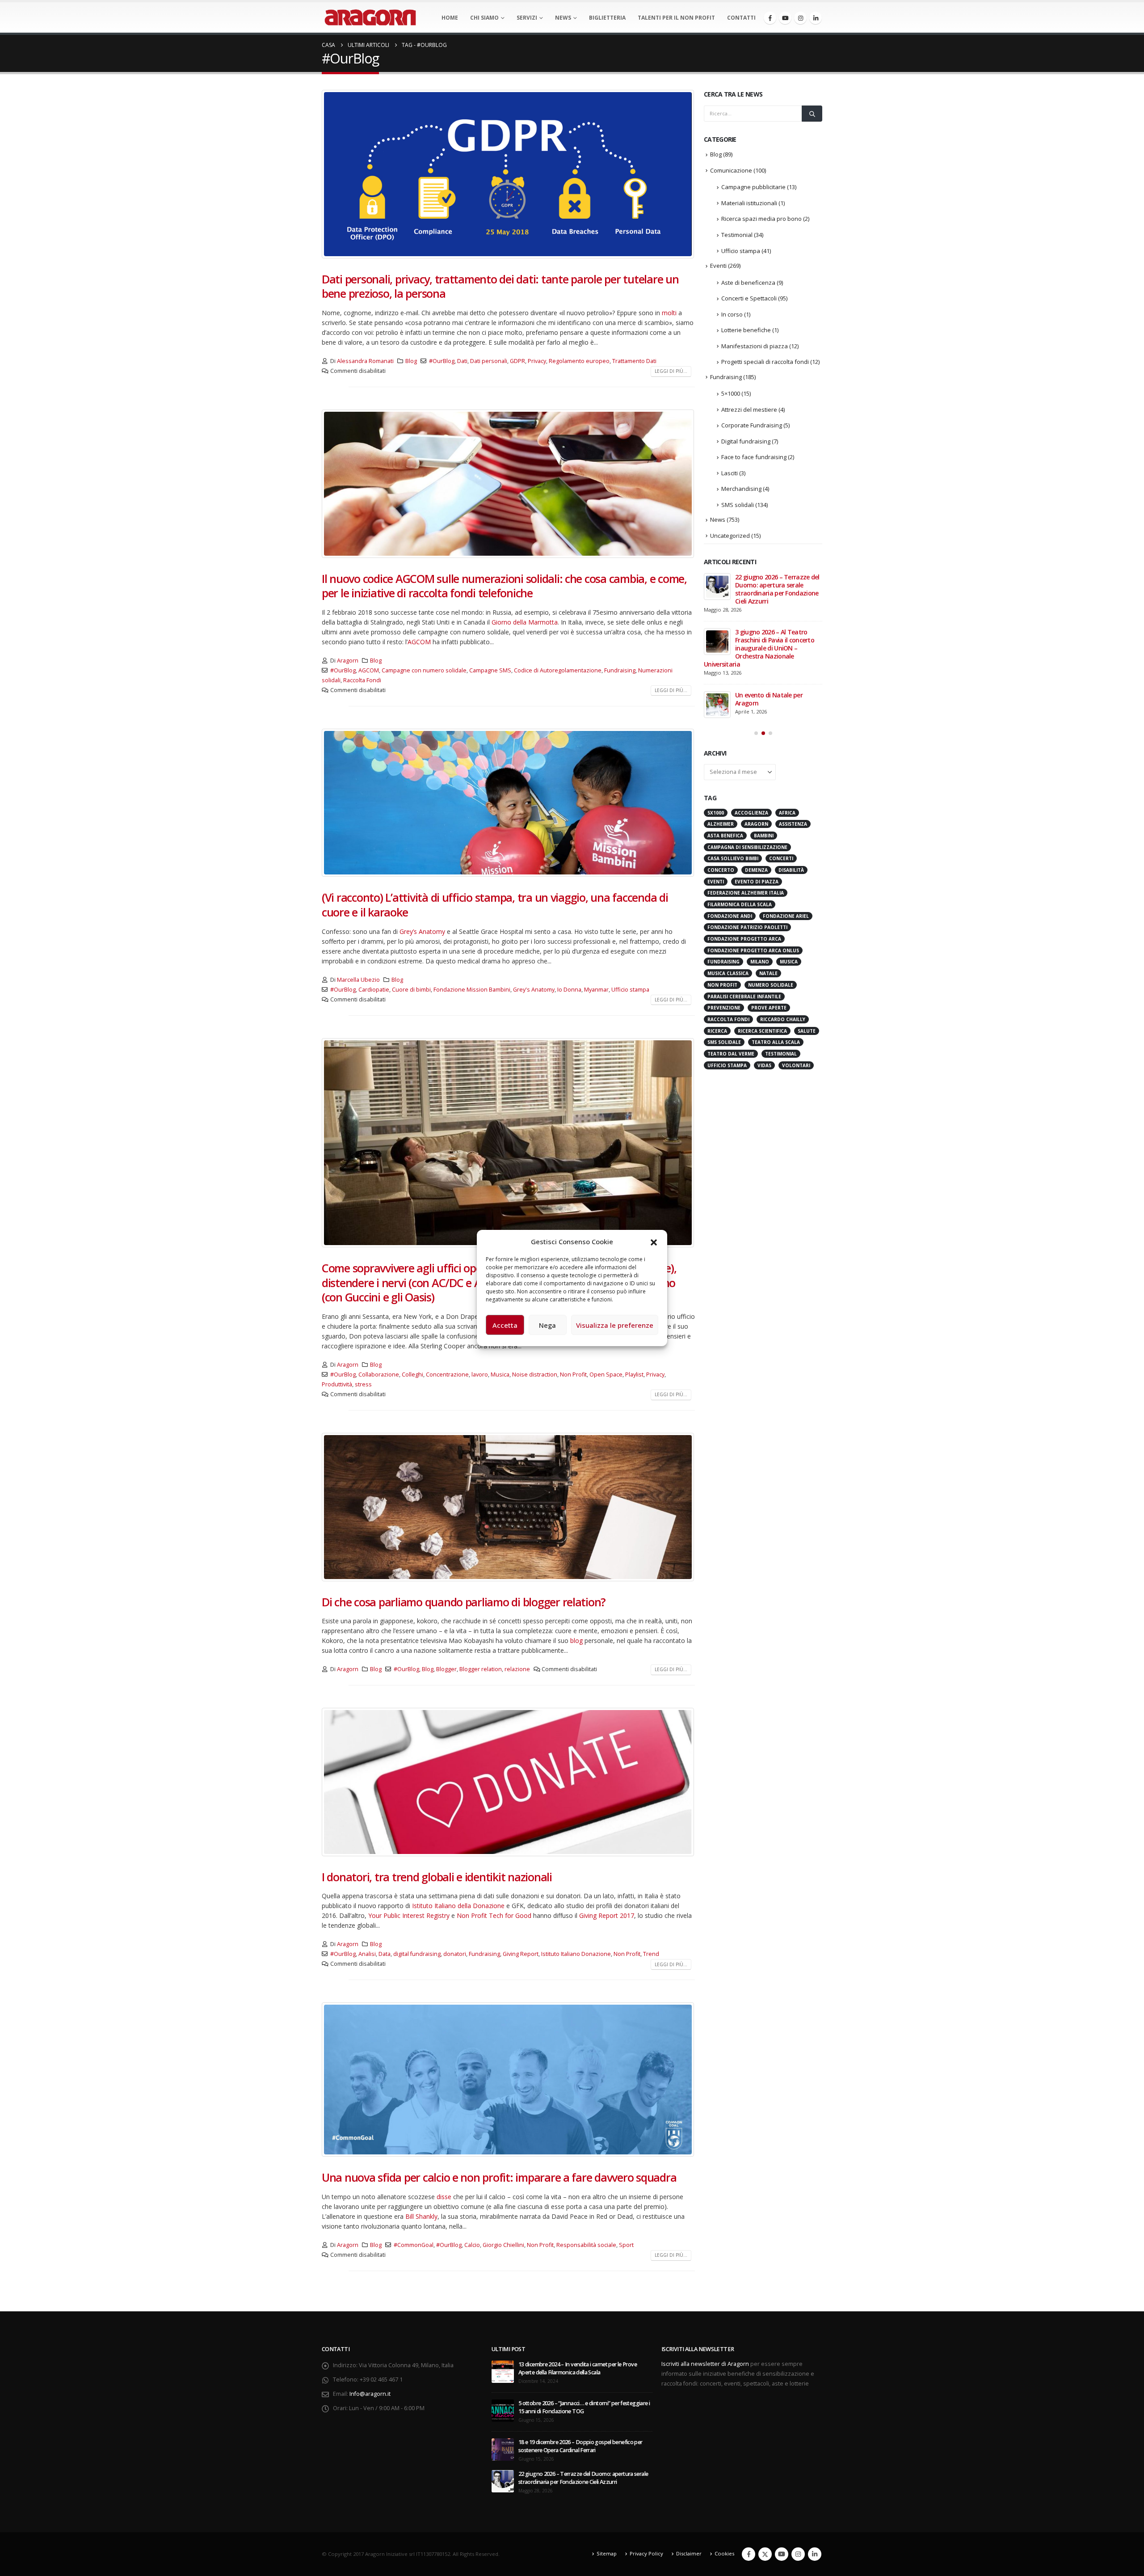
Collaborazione (379, 1375)
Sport (626, 2245)
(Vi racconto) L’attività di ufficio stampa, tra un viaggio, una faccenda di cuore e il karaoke (495, 905)
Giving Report (521, 1954)
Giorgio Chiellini (503, 2245)
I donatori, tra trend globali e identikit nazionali (437, 1877)
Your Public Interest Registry (409, 1915)
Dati (462, 361)
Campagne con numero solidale (424, 670)
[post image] (508, 174)
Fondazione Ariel (786, 820)
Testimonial (737, 235)
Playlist (634, 1375)
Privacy (537, 361)
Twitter (765, 2554)
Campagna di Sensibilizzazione (747, 752)
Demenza (756, 774)
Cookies (724, 2553)
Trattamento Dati (634, 361)
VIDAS (764, 970)
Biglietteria (607, 18)
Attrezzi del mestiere (749, 410)
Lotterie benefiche (746, 330)
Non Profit (573, 1375)
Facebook (749, 2554)
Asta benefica (725, 740)
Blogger (446, 1669)
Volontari (796, 970)
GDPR (517, 361)
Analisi (367, 1954)
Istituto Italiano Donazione (576, 1954)
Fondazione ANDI (730, 820)
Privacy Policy (646, 2553)
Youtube (782, 2554)
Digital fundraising (746, 441)
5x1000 (716, 717)
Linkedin (815, 2554)
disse (445, 2197)
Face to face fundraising (754, 457)
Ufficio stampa (630, 990)
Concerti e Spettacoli (749, 298)
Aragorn (348, 661)
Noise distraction (535, 1375)
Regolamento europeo (579, 361)
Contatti (741, 18)
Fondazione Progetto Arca (744, 843)
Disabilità (791, 774)
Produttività (337, 1384)
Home (450, 18)
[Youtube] (785, 18)
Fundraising (620, 670)
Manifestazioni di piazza (755, 346)
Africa (787, 717)
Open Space (606, 1375)
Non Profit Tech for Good (494, 1915)
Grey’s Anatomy (422, 931)
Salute (807, 935)
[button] (654, 1242)
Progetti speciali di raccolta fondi (765, 362)
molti (669, 313)
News (563, 18)
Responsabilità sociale (586, 2245)
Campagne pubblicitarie (753, 187)
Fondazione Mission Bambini (472, 990)
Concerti (781, 763)
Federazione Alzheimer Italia (746, 797)
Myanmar (596, 990)
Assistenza (793, 728)
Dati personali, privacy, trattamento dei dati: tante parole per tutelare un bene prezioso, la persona (500, 286)
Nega (547, 1325)
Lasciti (730, 473)
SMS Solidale (724, 946)
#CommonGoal (414, 2245)
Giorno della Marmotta (525, 622)
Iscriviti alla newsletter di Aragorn (705, 2364)
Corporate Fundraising (752, 425)
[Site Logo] (370, 17)
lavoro (480, 1375)
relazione (517, 1669)
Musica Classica (728, 878)
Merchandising (741, 489)
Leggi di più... (671, 371)
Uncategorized (730, 536)
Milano (760, 866)
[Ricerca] (812, 114)
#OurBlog (442, 361)
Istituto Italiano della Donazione (458, 1906)
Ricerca (717, 935)
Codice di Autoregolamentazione (558, 670)
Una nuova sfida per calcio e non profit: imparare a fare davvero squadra (499, 2177)
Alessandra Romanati (365, 361)
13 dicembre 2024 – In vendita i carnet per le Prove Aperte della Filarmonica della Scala (578, 2368)
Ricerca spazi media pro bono (761, 219)
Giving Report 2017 (607, 1915)
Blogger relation (481, 1669)
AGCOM (419, 642)
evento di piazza (757, 786)
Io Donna (569, 990)
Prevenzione (724, 912)
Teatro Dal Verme (731, 958)
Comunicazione (731, 170)
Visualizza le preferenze (615, 1325)
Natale (768, 878)
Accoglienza (751, 717)
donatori (455, 1954)
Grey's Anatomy (534, 990)
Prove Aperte (769, 912)
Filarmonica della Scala (740, 809)
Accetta (505, 1325)
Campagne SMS (490, 670)
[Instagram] (800, 18)
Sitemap (607, 2553)
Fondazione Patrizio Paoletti (747, 832)
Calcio (472, 2245)
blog (576, 1641)
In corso (732, 314)
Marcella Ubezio (358, 980)
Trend (651, 1954)
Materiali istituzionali (749, 203)
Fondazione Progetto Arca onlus (753, 855)
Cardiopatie (374, 990)
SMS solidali (738, 505)
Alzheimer (721, 728)
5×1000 (731, 393)
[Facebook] (770, 18)
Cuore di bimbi (411, 990)
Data (385, 1954)
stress (363, 1384)
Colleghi (412, 1375)
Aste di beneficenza (748, 283)
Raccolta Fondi (362, 680)
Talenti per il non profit (676, 18)
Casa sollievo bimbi (733, 763)
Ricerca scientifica (762, 935)
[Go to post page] (717, 587)
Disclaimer (689, 2553)
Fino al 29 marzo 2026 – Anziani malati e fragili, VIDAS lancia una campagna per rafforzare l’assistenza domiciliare (761, 593)
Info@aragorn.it (370, 2394)
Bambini (764, 740)
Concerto (721, 774)
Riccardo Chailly (783, 924)
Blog (411, 361)
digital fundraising (417, 1954)
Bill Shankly (421, 2216)
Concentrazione (447, 1375)
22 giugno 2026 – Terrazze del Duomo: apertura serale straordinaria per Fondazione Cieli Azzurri (583, 2478)
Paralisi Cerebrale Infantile (744, 901)
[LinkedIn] (816, 18)
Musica (500, 1375)
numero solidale (771, 889)
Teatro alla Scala (776, 946)
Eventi (718, 266)
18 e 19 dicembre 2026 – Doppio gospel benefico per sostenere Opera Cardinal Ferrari (580, 2446)
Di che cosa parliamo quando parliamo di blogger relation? (464, 1602)
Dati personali (489, 361)
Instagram (798, 2554)
